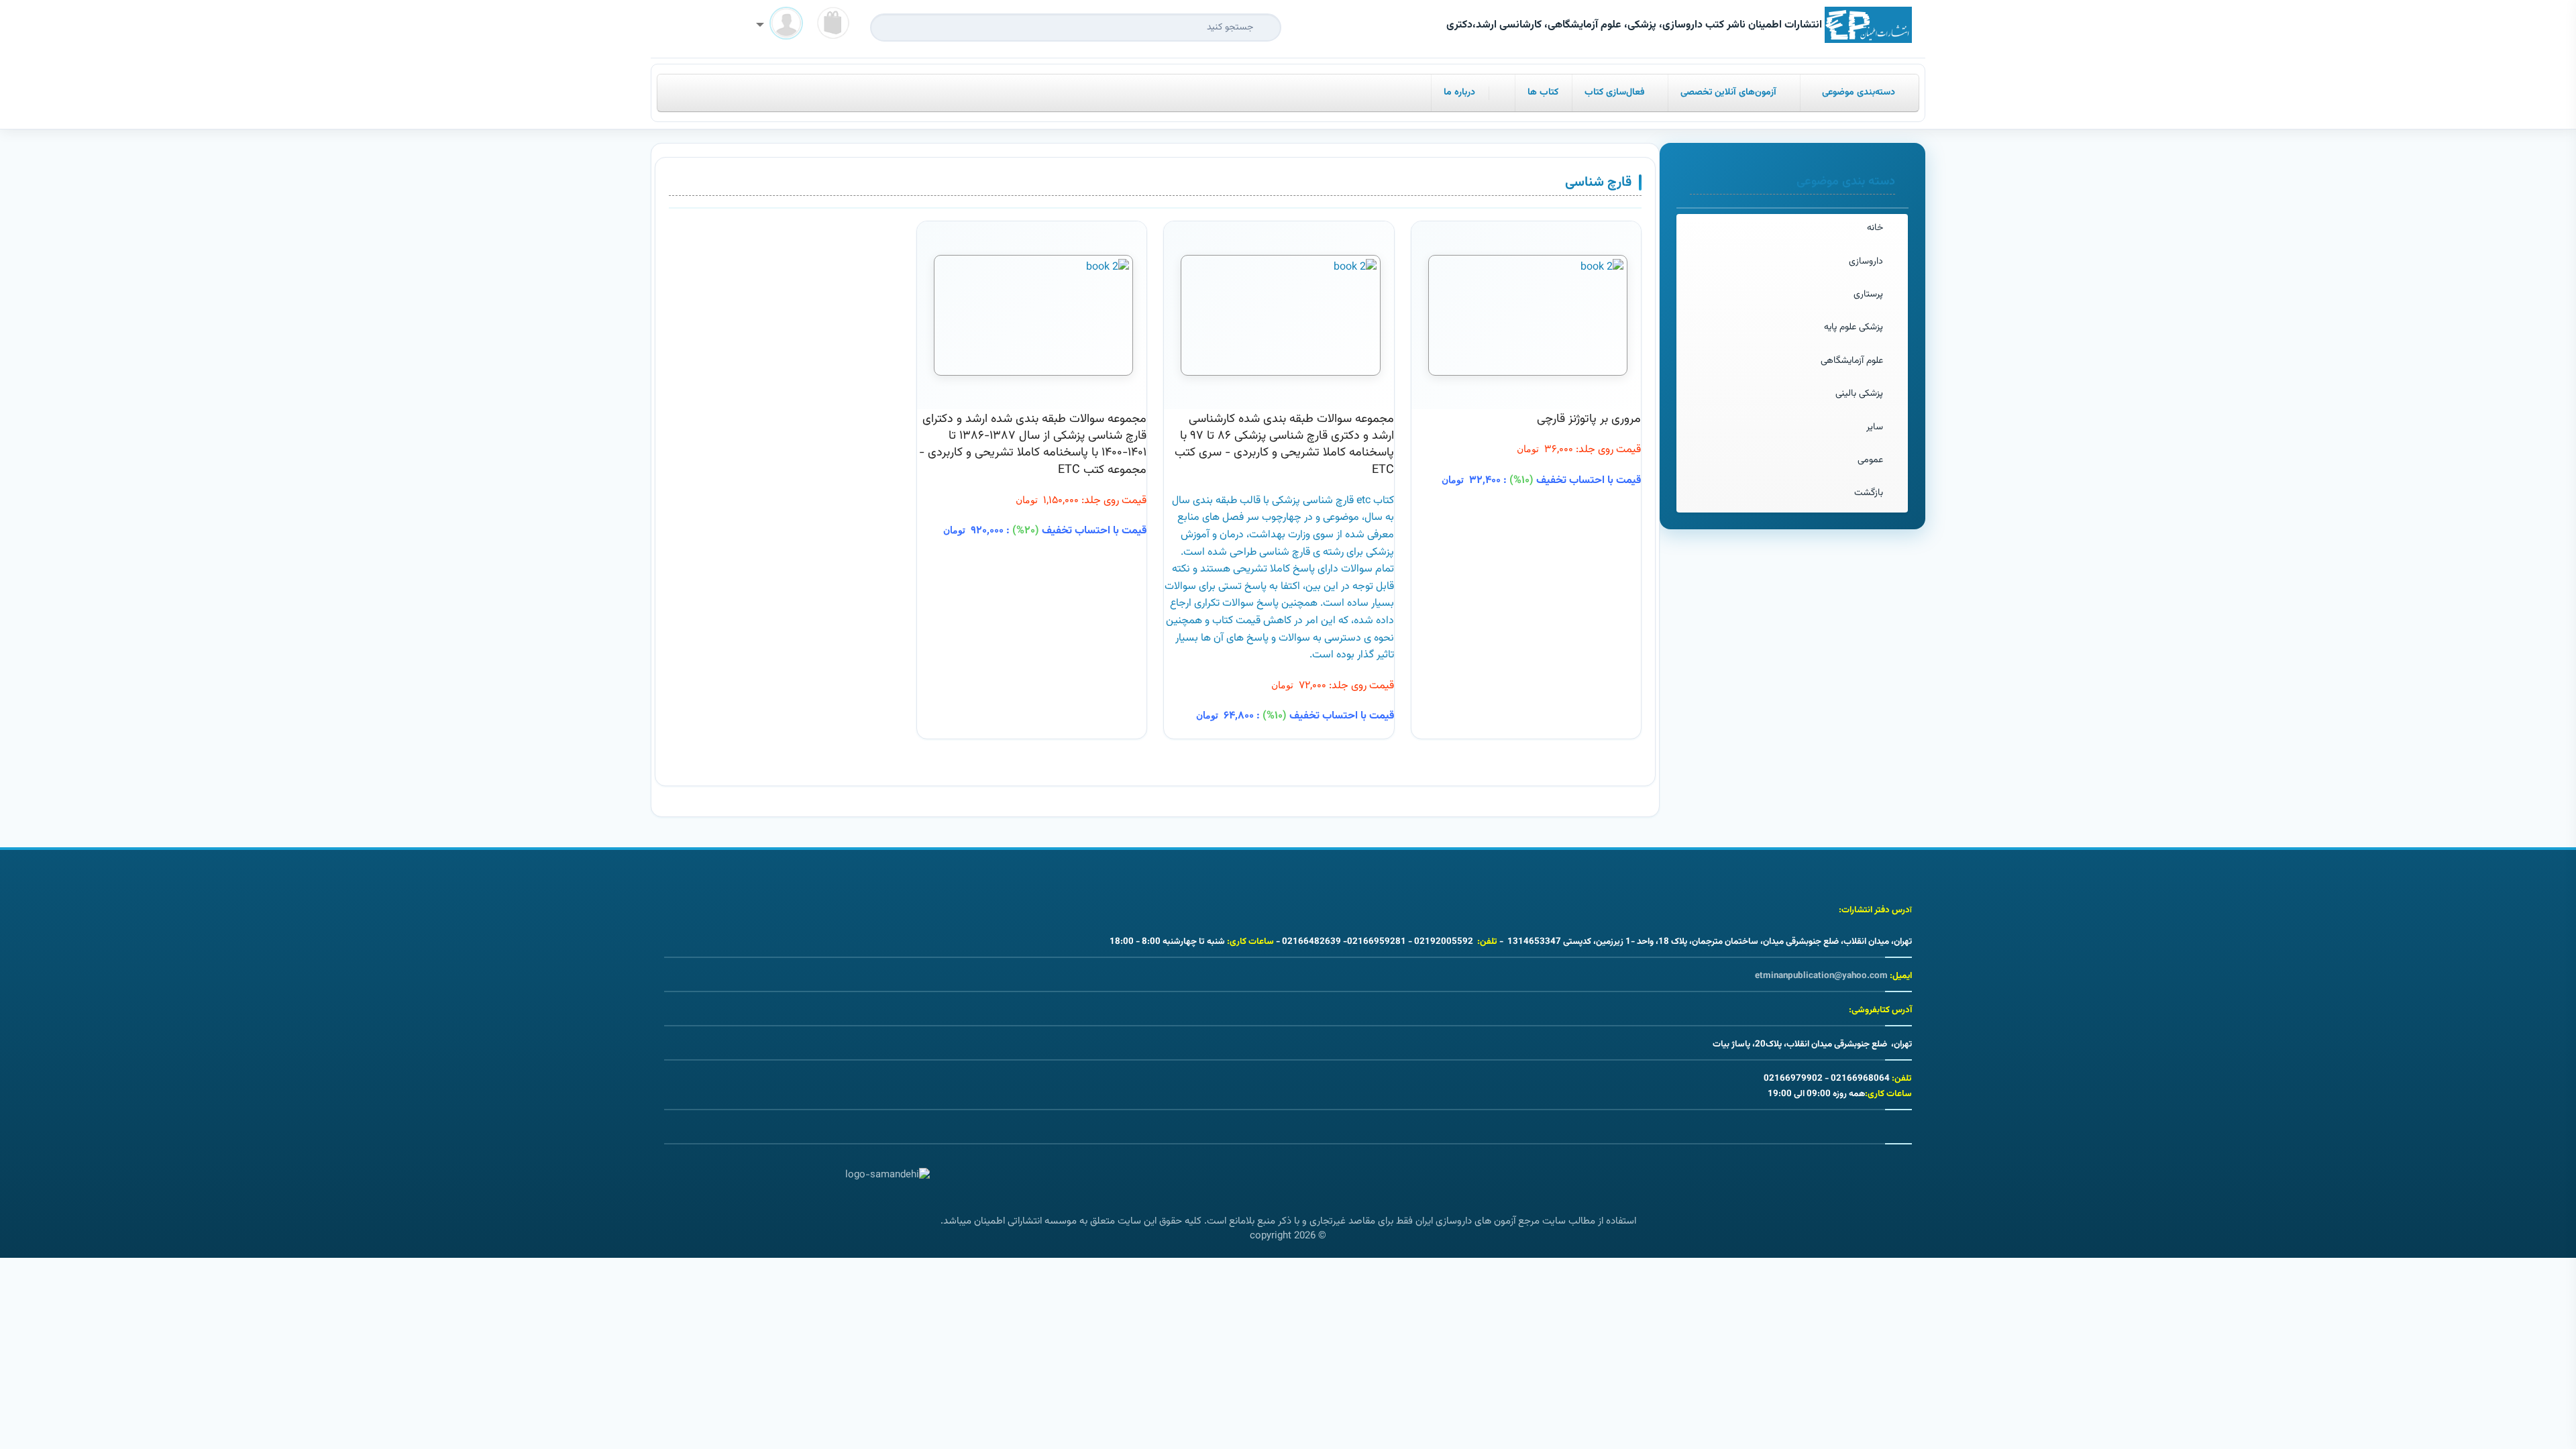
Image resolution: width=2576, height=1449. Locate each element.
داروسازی (1866, 262)
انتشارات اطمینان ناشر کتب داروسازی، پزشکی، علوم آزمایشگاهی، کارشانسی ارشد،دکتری (1635, 25)
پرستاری (1868, 294)
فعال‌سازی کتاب (1616, 93)
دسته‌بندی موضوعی (1859, 93)
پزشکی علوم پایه (1854, 327)
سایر (1875, 427)
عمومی (1870, 460)
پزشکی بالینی (1859, 394)
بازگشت (1869, 493)
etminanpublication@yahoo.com (1821, 976)
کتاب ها (1543, 93)
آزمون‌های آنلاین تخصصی (1729, 93)
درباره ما (1459, 93)
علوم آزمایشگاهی (1852, 361)
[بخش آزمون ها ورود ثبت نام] (780, 26)
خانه (1875, 228)
